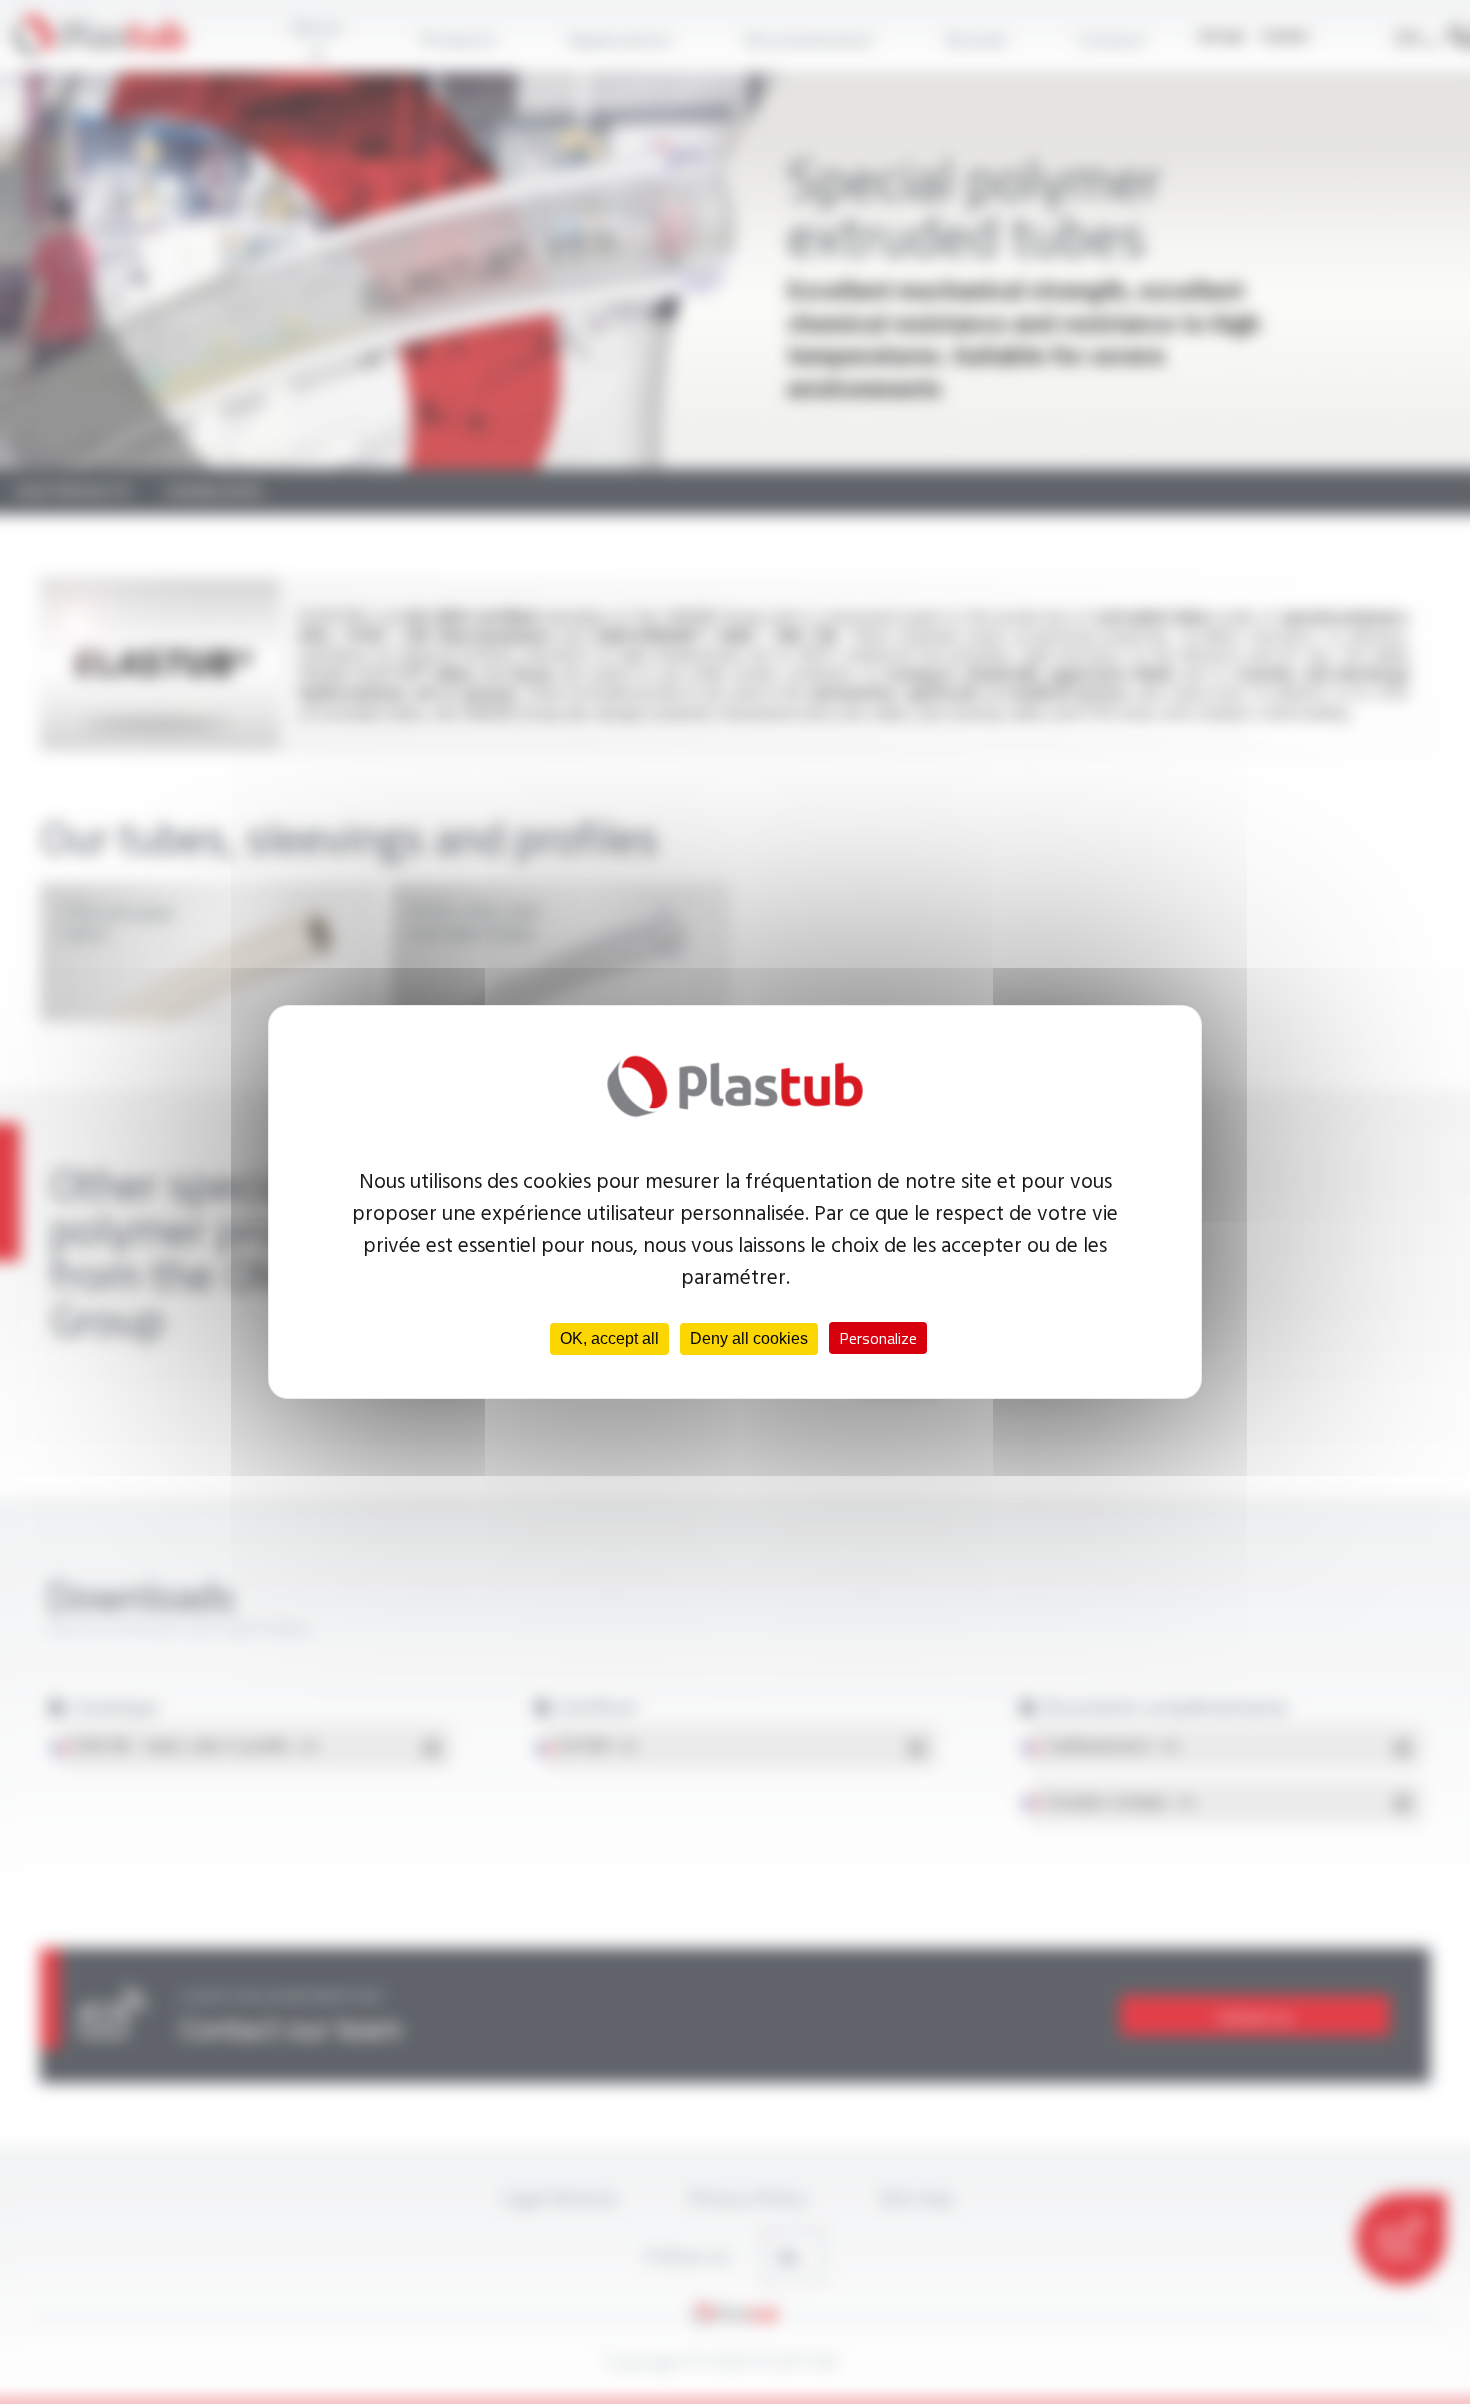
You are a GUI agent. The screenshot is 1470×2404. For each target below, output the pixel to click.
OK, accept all (609, 1338)
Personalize (878, 1338)
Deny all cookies (749, 1338)
